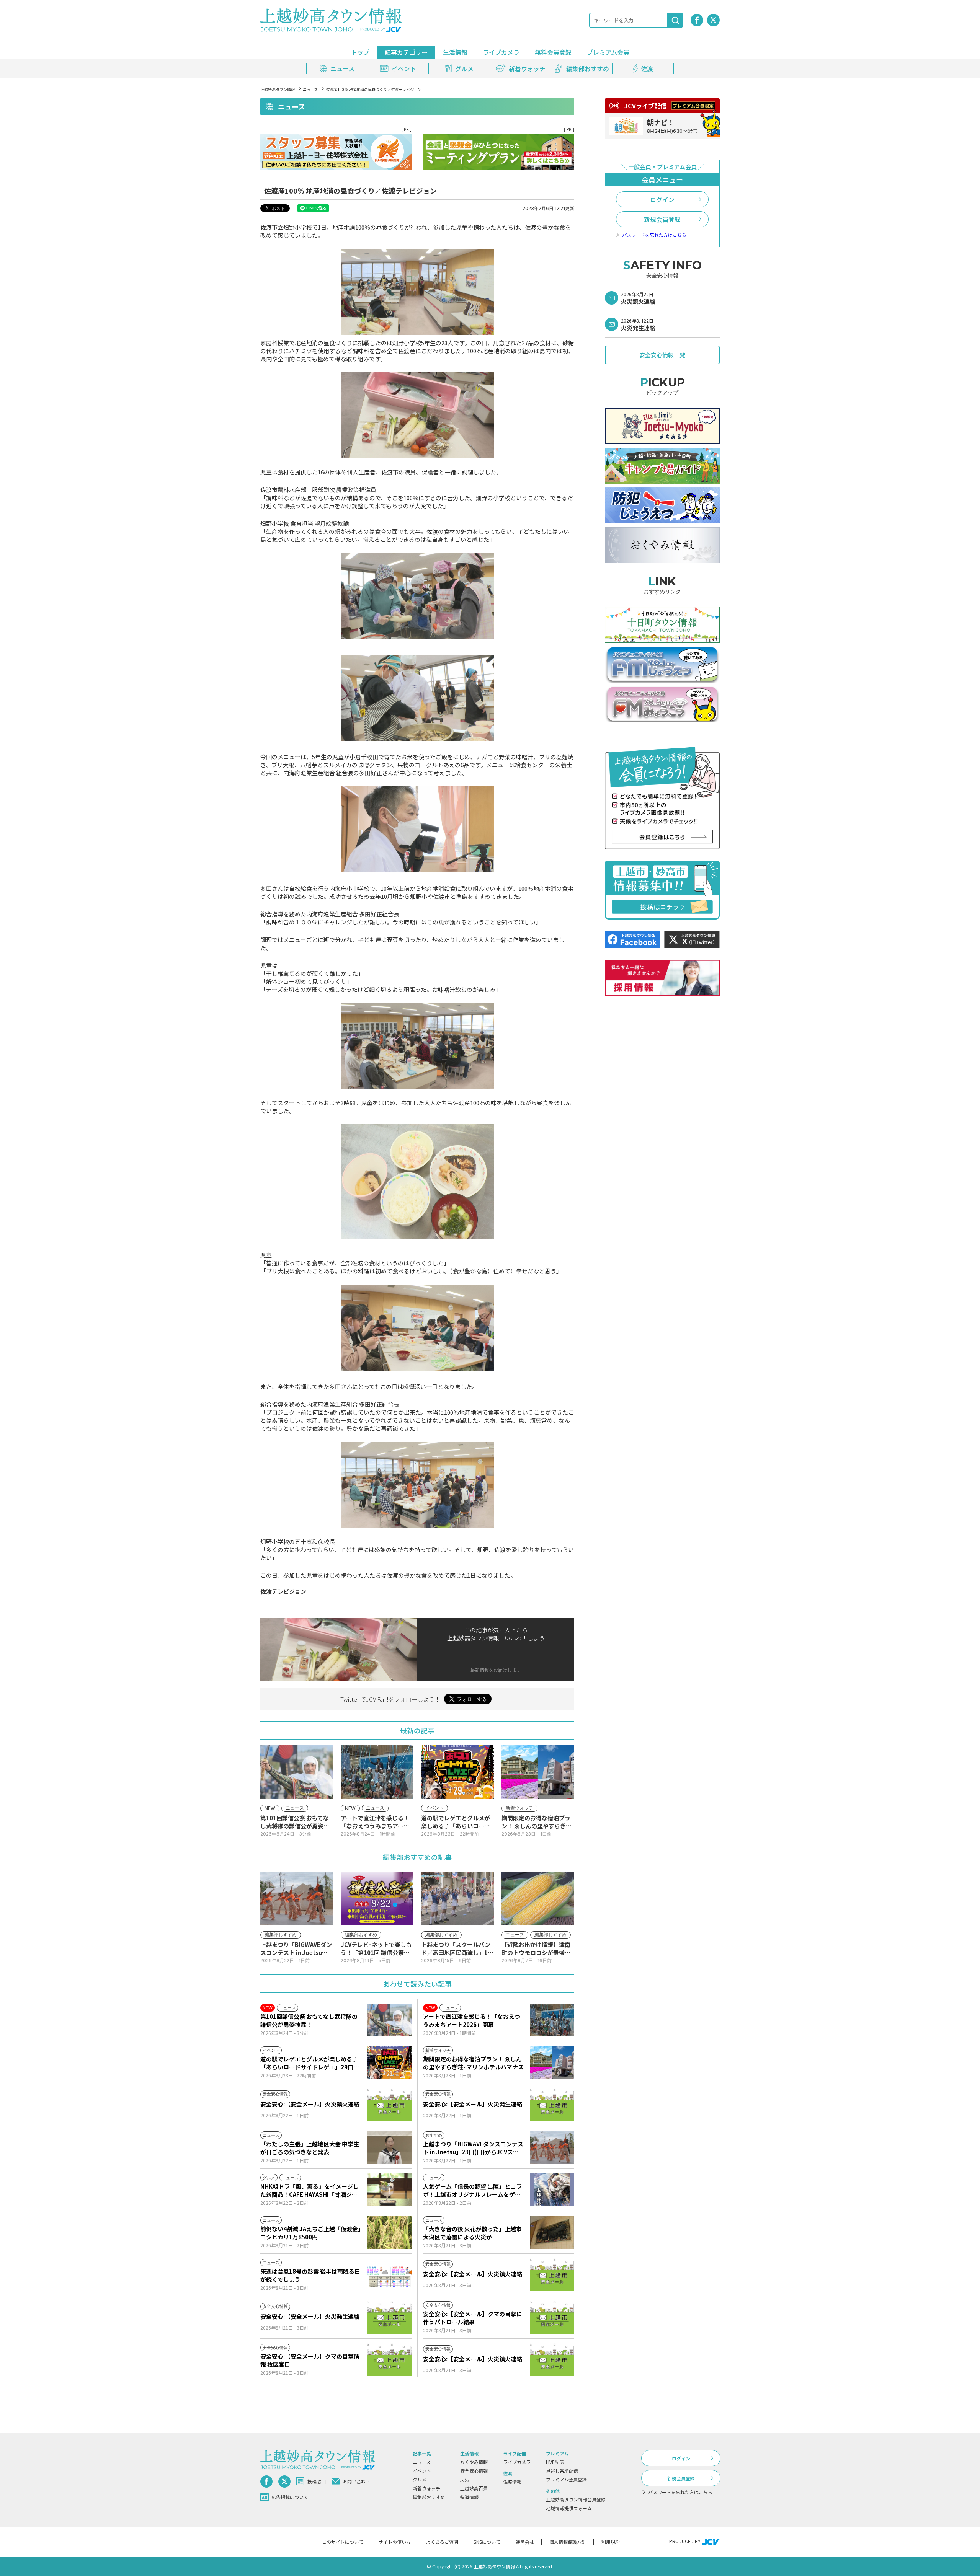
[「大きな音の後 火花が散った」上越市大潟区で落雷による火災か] (552, 2232)
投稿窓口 (317, 2481)
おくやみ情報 (474, 2462)
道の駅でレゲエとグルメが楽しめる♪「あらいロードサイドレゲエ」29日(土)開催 (309, 2063)
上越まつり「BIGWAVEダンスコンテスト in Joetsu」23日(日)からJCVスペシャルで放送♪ (473, 2148)
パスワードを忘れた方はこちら (654, 235)
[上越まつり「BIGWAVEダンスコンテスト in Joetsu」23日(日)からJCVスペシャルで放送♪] (552, 2147)
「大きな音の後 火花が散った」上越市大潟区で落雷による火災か (472, 2233)
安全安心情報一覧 (662, 355)
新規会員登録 (662, 219)
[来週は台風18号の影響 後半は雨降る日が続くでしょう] (390, 2275)
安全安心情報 (474, 2471)
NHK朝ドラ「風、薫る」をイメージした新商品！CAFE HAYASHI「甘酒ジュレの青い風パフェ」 (310, 2190)
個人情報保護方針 (568, 2542)
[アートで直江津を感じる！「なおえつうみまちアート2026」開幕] (552, 2020)
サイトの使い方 (395, 2542)
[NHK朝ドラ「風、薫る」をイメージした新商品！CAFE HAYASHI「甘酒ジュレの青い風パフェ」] (390, 2190)
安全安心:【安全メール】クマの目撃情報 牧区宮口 (310, 2360)
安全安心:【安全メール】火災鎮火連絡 (310, 2104)
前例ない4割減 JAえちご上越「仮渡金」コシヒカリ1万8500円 (311, 2233)
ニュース (310, 89)
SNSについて (487, 2542)
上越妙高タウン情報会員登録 (576, 2499)
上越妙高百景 (474, 2488)
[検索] (675, 20)
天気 (465, 2479)
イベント (422, 2471)
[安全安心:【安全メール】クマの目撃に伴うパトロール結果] (552, 2317)
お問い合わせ (356, 2481)
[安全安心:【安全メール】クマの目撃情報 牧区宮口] (390, 2360)
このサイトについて (343, 2542)
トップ (360, 52)
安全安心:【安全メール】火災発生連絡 (473, 2104)
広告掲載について (290, 2497)
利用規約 (611, 2542)
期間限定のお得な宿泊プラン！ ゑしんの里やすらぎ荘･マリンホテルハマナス (473, 2063)
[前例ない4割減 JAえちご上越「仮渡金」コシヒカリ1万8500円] (390, 2232)
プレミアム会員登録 (566, 2479)
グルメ (420, 2479)
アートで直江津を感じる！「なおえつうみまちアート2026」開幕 (472, 2020)
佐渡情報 (512, 2482)
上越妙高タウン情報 (278, 89)
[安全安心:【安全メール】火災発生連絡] (552, 2105)
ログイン (662, 199)
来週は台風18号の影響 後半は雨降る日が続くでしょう (310, 2275)
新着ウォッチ (426, 2488)
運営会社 (525, 2542)
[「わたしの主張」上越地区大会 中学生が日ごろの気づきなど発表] (390, 2147)
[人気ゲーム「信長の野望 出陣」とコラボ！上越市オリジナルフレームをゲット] (552, 2190)
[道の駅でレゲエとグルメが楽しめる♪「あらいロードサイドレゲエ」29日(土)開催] (390, 2062)
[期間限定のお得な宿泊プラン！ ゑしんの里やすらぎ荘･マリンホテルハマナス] (552, 2062)
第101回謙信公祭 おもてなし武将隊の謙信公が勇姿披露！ (309, 2020)
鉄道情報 (469, 2497)
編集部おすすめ (429, 2497)
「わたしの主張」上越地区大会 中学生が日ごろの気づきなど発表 (310, 2148)
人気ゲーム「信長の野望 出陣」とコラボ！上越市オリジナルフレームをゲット (472, 2190)
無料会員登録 (553, 52)
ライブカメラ (501, 52)
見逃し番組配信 (562, 2471)
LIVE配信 (555, 2462)
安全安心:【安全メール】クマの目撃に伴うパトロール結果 (473, 2318)
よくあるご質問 (442, 2542)
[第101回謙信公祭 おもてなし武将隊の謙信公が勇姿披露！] (390, 2020)
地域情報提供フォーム (569, 2508)
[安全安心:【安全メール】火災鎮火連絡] (390, 2105)
